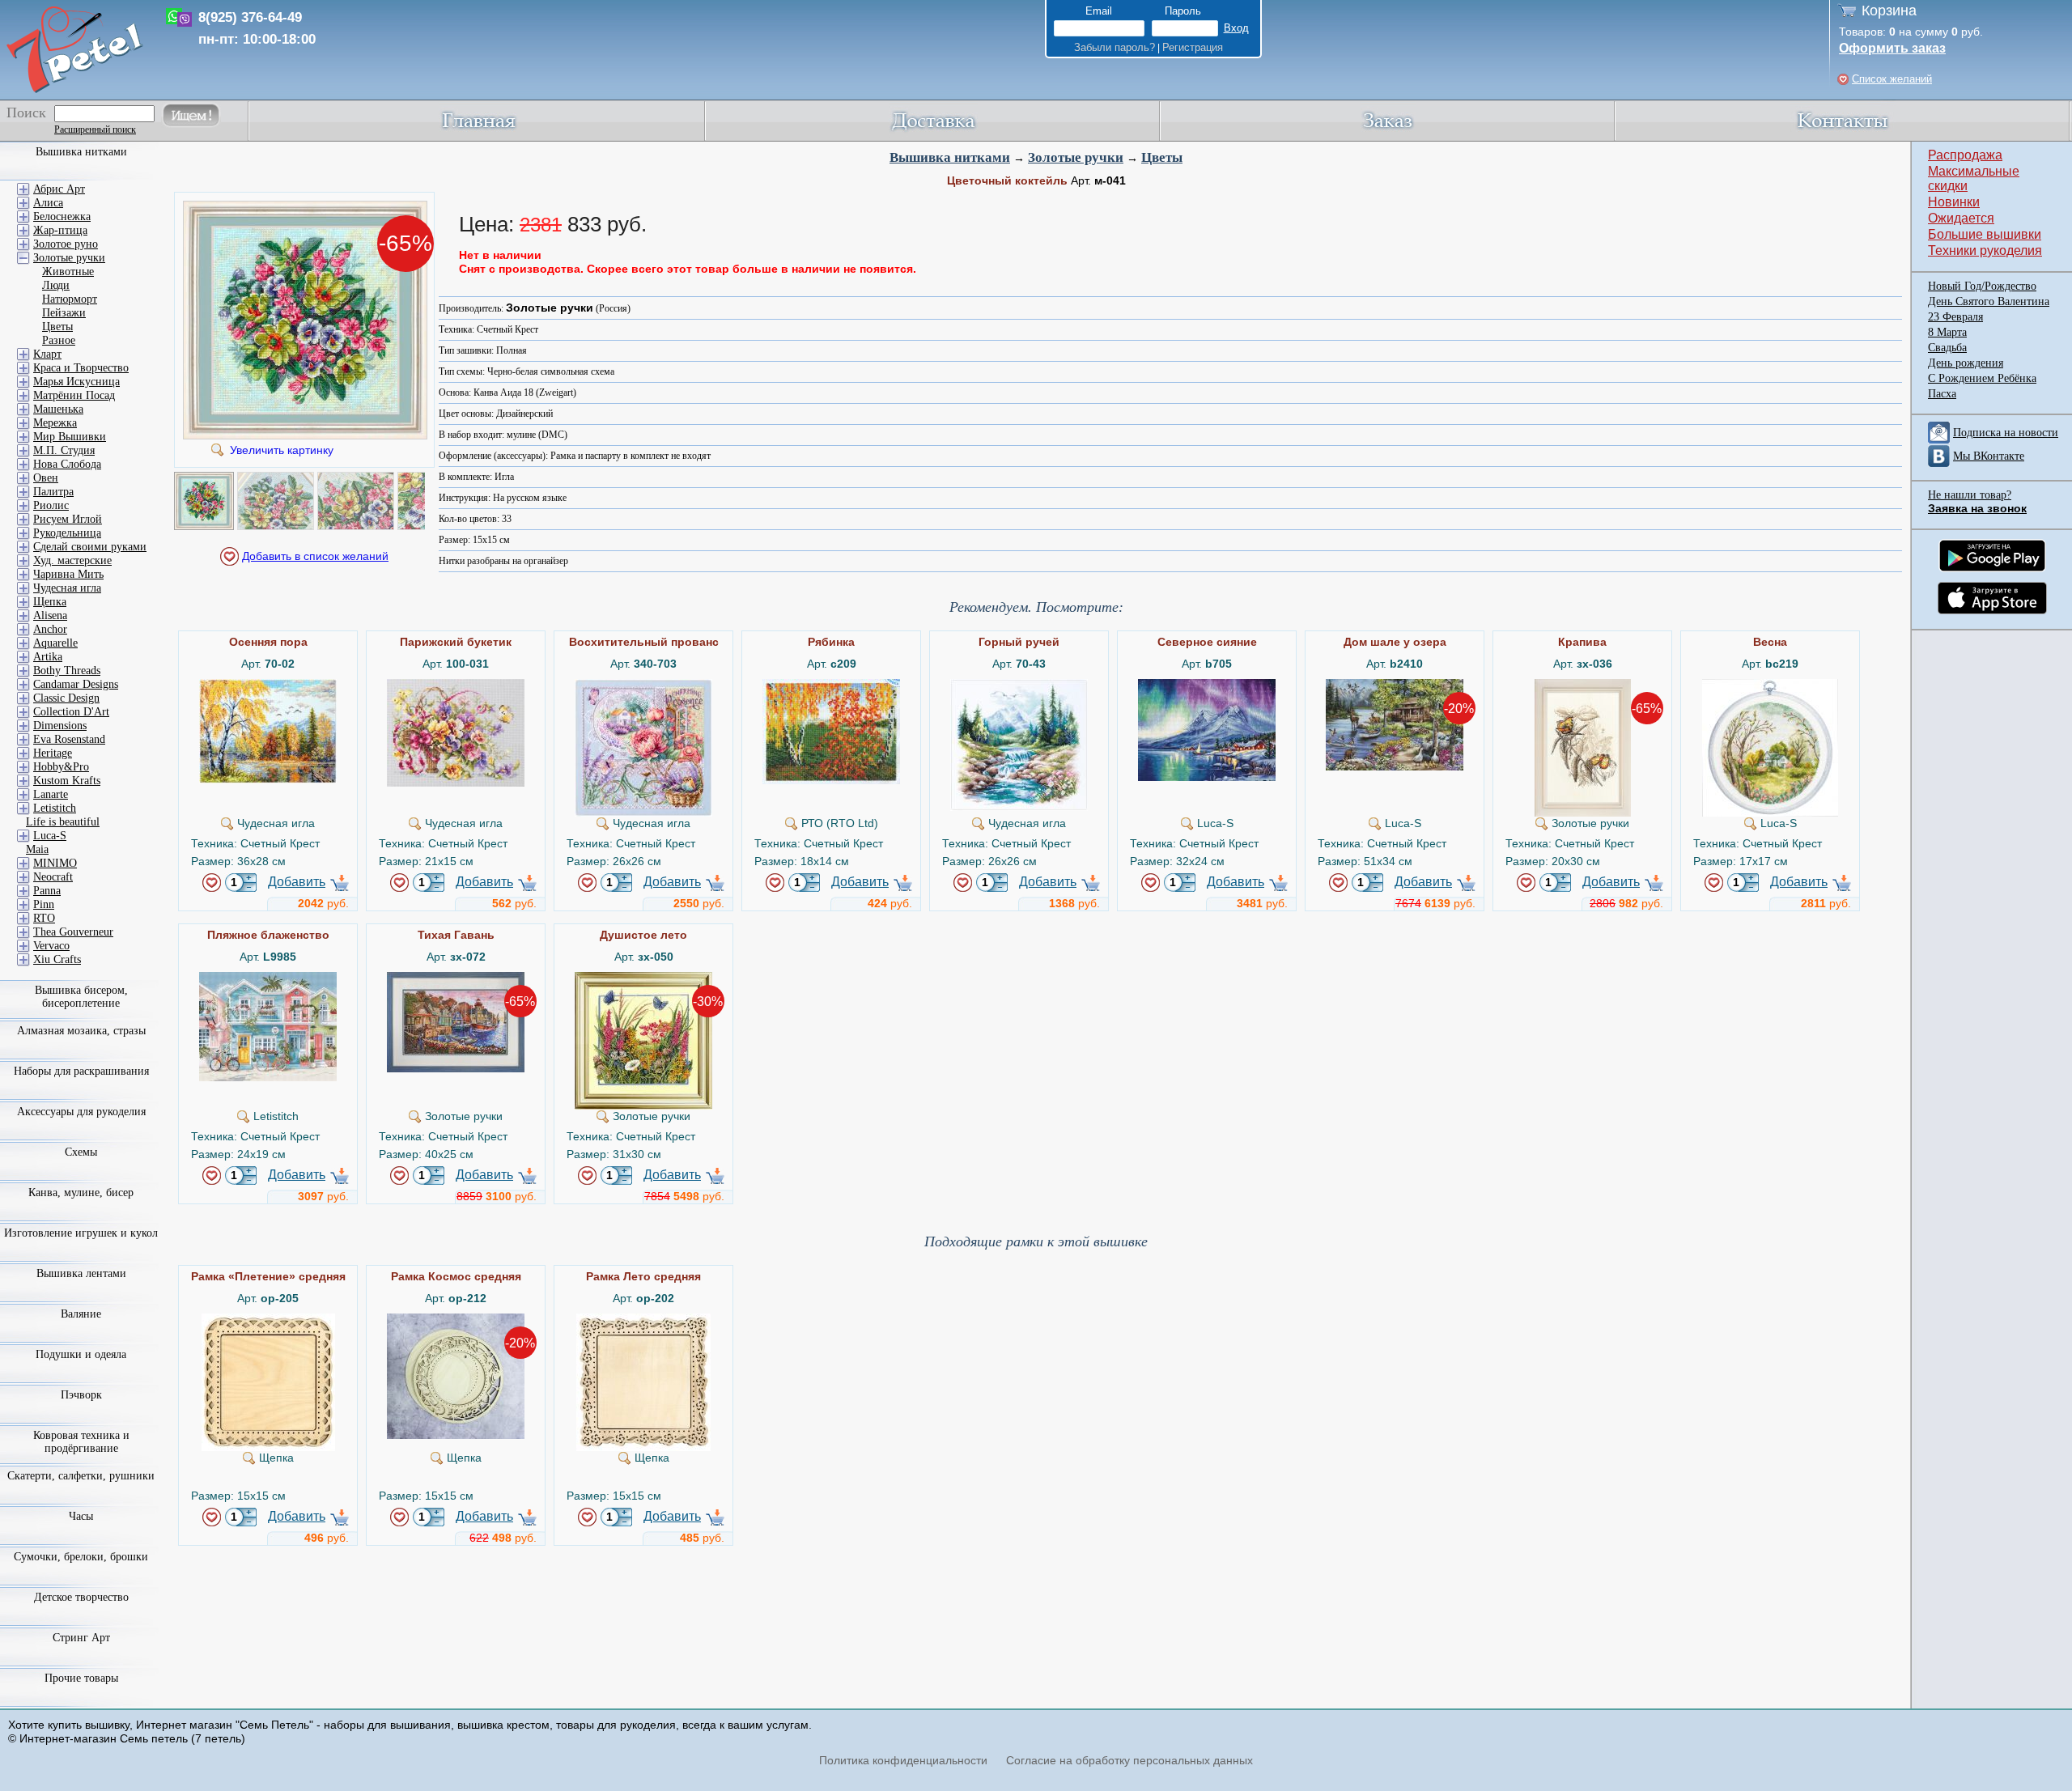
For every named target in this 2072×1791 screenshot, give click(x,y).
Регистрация (1193, 47)
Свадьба (1947, 348)
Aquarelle (55, 643)
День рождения (1966, 363)
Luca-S (50, 836)
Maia (37, 849)
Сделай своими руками (90, 547)
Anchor (50, 629)
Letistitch (55, 808)
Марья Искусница (76, 382)
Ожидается (1961, 218)
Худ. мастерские (72, 560)
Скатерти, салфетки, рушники (81, 1476)
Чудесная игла (67, 588)
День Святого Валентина (1989, 301)
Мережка (55, 423)
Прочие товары (81, 1678)
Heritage (53, 753)
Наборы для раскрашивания (81, 1071)
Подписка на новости (2006, 433)
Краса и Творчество (81, 368)
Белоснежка (62, 216)
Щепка (50, 602)
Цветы (1162, 157)
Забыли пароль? (1115, 47)
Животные (68, 272)
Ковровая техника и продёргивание (81, 1442)
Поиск (26, 112)
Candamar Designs (76, 684)
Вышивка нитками (950, 157)
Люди (56, 285)
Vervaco (51, 946)
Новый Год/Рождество (1982, 286)
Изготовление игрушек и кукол (81, 1233)
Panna (47, 891)
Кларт (47, 354)
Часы (81, 1516)
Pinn (44, 904)
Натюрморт (70, 299)
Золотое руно (66, 244)
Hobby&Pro (61, 767)
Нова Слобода (67, 464)
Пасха (1942, 394)
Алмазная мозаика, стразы (81, 1031)
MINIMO (55, 863)
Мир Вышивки (70, 437)
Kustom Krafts (67, 781)
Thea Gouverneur (73, 932)
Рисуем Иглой (68, 519)
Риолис (51, 505)
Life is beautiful (63, 822)
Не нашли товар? (1970, 495)
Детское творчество (81, 1597)
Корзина (1889, 11)
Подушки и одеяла (81, 1354)
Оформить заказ (1892, 48)
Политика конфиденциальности (903, 1760)
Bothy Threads (67, 671)
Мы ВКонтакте (1989, 456)
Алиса (48, 203)
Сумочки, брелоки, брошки (81, 1557)
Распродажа (1965, 155)
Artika (48, 657)
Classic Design (66, 698)
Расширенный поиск (95, 129)
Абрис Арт (59, 189)
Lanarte (51, 794)
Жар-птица (60, 230)
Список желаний (1892, 79)
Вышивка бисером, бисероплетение (81, 997)
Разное (59, 340)
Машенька (58, 409)
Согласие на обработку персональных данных (1129, 1760)
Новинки (1954, 202)
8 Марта (1947, 332)
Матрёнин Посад (74, 395)
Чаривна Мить (68, 574)
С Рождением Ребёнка (1982, 378)
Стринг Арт (81, 1638)
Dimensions (60, 726)
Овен (46, 478)
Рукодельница (67, 533)
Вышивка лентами (81, 1273)
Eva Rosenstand (69, 739)
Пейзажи (64, 313)
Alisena (50, 615)
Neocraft (53, 877)
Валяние (81, 1314)
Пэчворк (81, 1395)
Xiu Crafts (57, 959)
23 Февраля (1955, 317)
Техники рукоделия (1985, 250)
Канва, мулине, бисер (81, 1193)
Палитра (53, 492)
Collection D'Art (71, 712)
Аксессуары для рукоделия (81, 1112)
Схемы (81, 1152)
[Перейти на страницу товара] (268, 685)
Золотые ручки (1076, 157)
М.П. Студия (64, 450)
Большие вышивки (1985, 234)
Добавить (297, 882)
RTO (44, 918)
